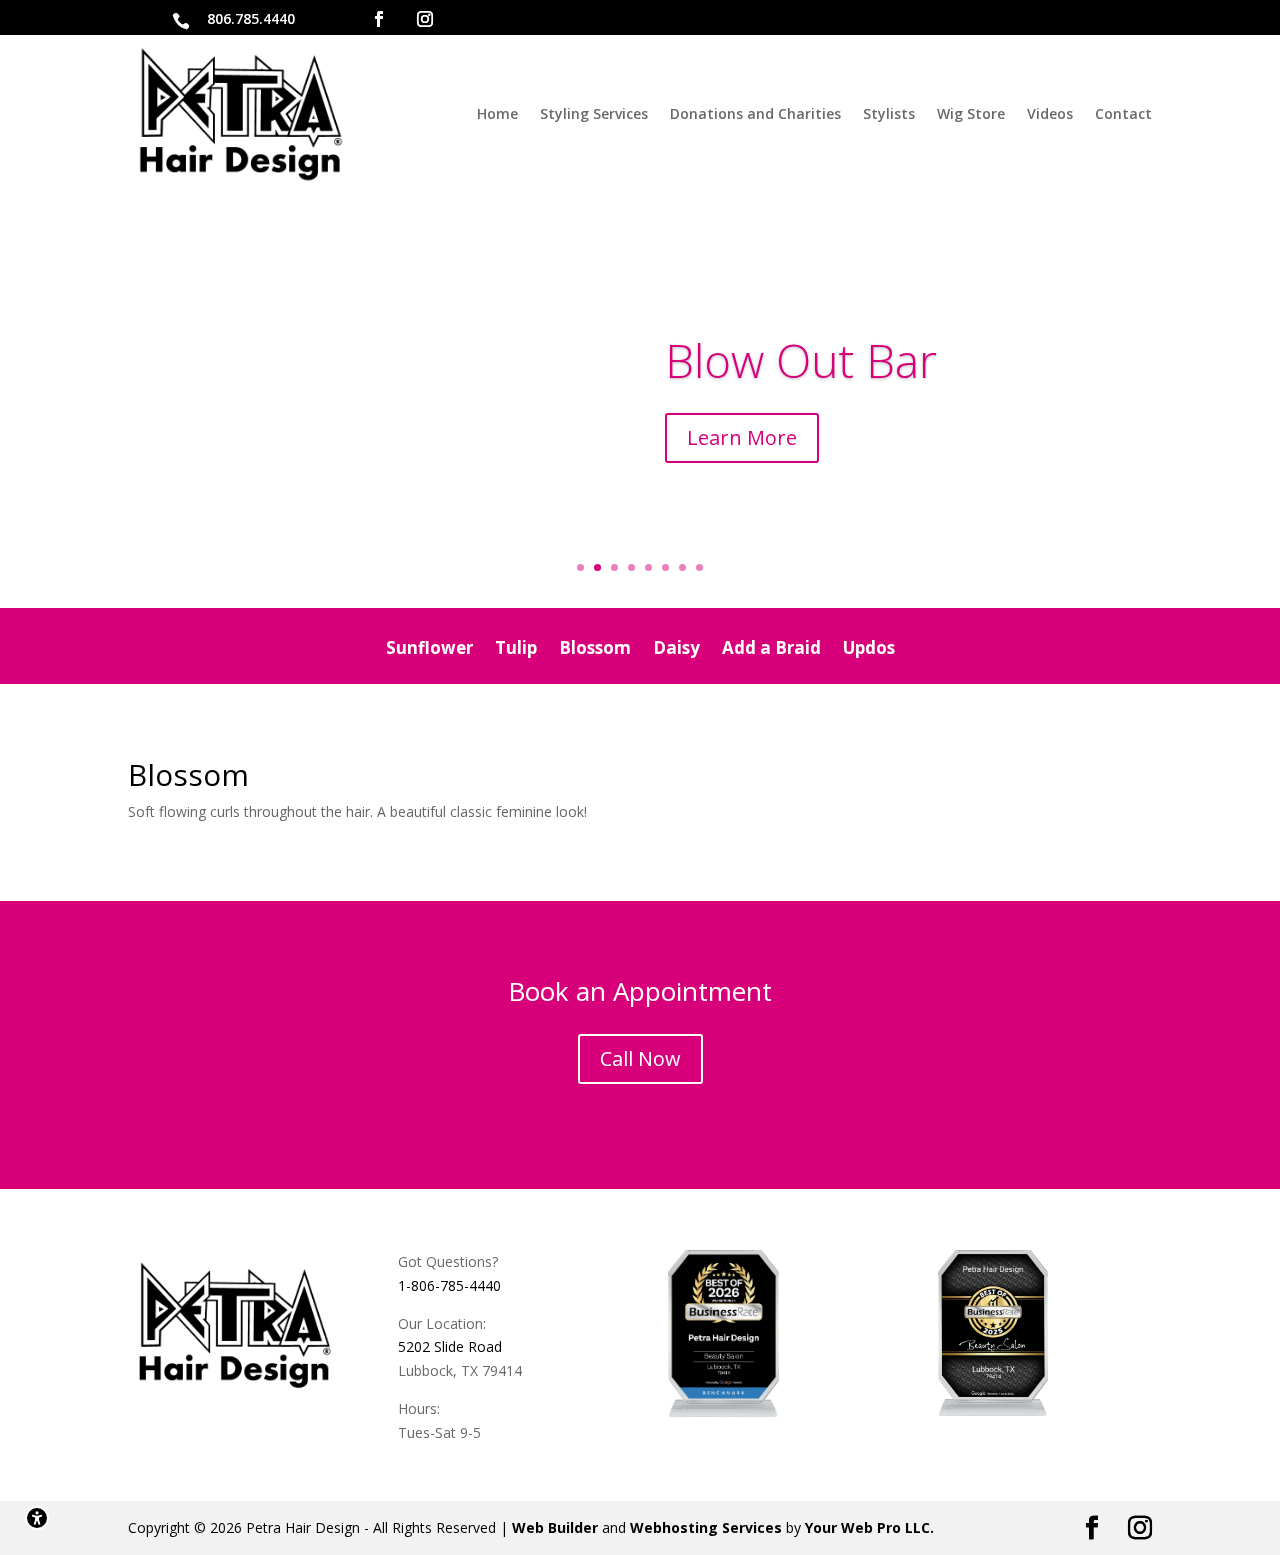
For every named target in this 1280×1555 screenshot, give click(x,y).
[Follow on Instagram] (425, 19)
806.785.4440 (251, 18)
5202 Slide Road (450, 1346)
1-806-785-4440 (449, 1285)
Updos (869, 650)
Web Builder (555, 1527)
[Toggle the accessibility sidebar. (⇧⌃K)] (37, 1518)
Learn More (742, 437)
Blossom (595, 650)
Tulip (516, 650)
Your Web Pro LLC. (869, 1527)
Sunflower (429, 650)
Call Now (640, 1058)
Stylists (889, 113)
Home (497, 113)
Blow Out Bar (801, 360)
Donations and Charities (755, 113)
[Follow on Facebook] (379, 19)
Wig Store (971, 113)
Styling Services (594, 113)
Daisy (676, 650)
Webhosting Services (706, 1527)
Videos (1050, 113)
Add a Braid (771, 650)
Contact (1123, 113)
